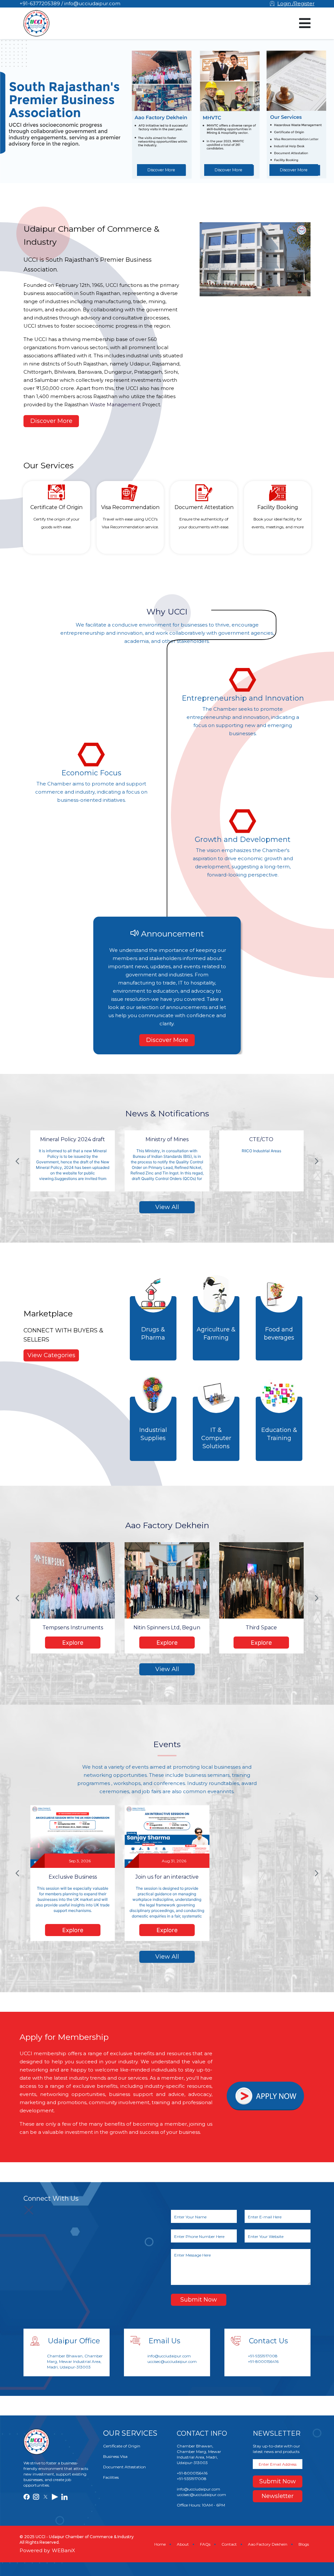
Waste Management (115, 404)
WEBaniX (63, 2550)
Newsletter (278, 2496)
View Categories (51, 1355)
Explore (73, 1643)
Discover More (161, 170)
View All (167, 1207)
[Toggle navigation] (305, 23)
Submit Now (199, 2300)
